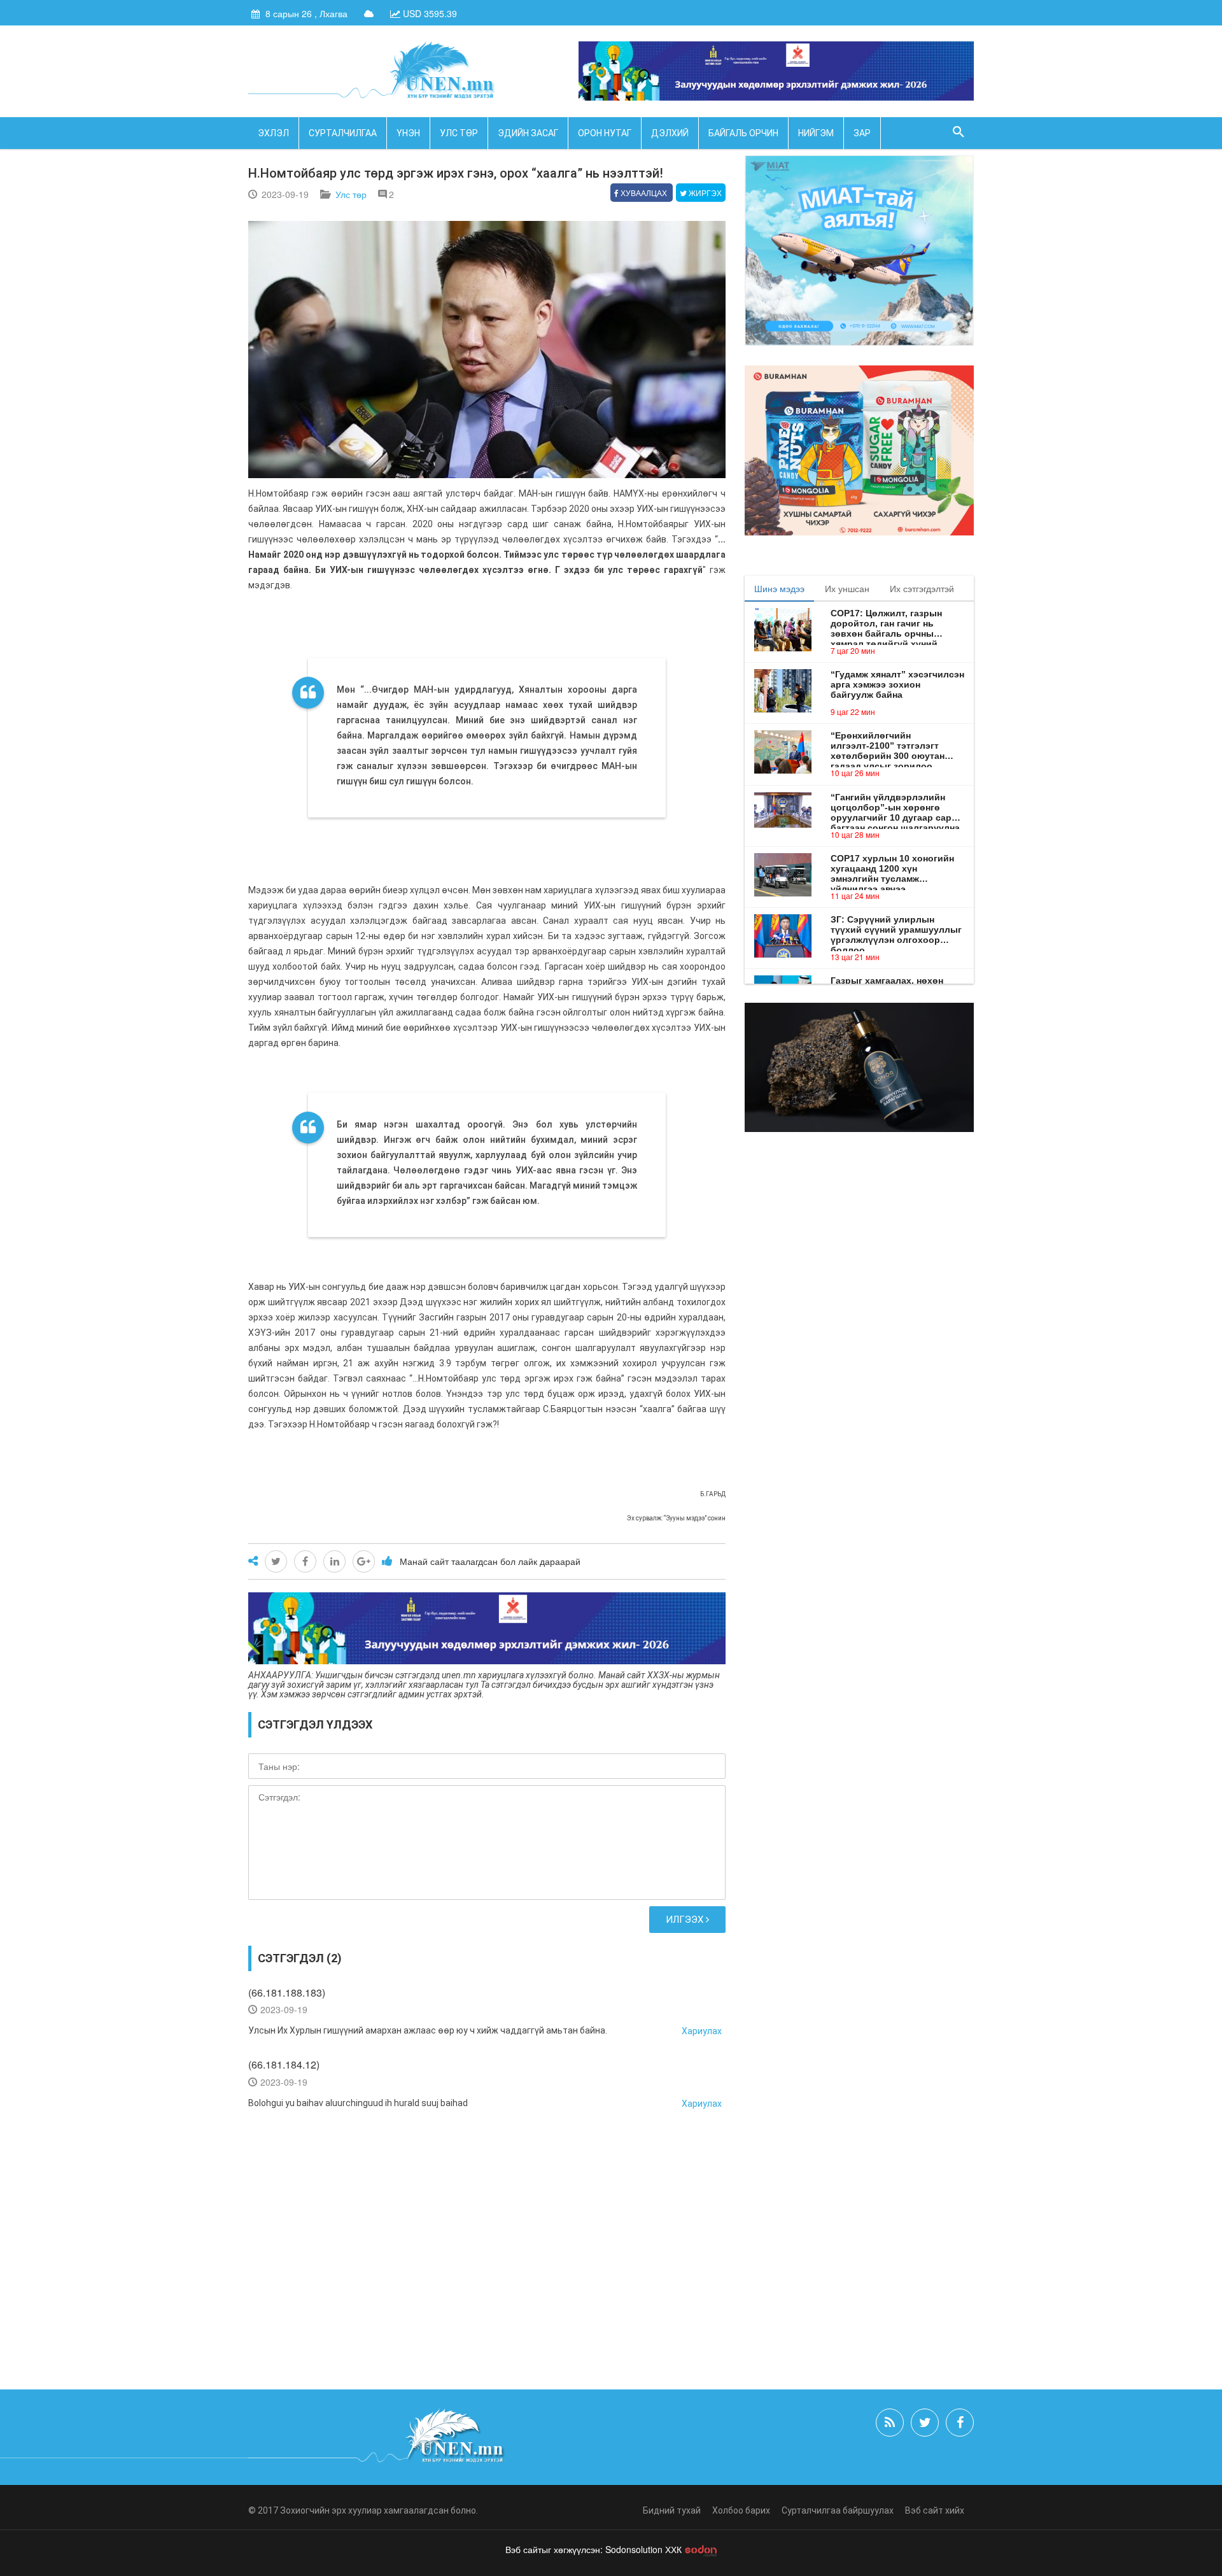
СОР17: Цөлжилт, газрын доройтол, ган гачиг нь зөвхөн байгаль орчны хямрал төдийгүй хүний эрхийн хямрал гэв (886, 623)
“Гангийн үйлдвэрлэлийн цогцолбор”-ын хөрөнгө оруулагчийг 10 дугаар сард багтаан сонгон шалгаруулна (895, 807)
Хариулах (702, 2031)
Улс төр (459, 133)
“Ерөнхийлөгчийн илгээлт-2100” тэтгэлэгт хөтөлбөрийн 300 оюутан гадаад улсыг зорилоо (888, 746)
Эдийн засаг (528, 133)
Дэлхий (670, 133)
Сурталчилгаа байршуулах (838, 2510)
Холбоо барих (741, 2510)
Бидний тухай (672, 2510)
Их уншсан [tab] (847, 588)
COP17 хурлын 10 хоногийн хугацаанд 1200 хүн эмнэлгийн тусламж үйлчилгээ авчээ (892, 868)
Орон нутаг (605, 133)
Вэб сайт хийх (935, 2510)
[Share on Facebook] (305, 1561)
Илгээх (686, 1920)
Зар (862, 133)
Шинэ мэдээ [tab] (779, 588)
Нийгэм (816, 133)
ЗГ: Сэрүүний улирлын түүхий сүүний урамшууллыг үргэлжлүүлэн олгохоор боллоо (896, 930)
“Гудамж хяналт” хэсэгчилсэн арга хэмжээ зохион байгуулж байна (897, 684)
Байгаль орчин (743, 133)
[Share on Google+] (364, 1561)
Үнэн (408, 133)
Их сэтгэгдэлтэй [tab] (922, 588)
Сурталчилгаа (343, 133)
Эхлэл (273, 133)
